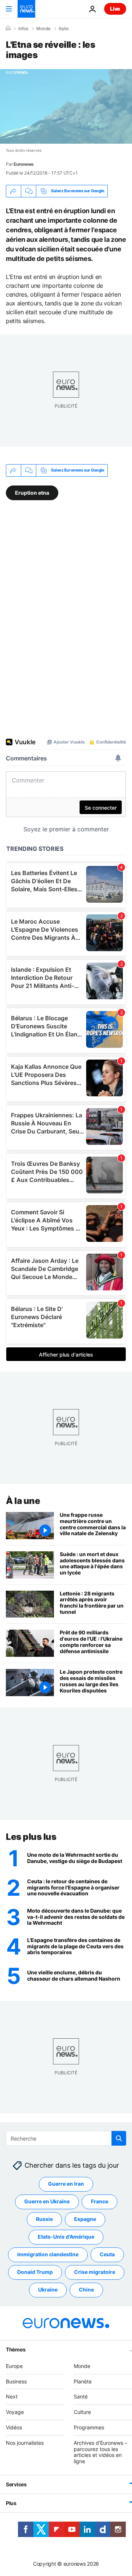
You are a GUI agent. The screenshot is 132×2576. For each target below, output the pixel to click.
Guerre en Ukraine (47, 2202)
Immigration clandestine (48, 2255)
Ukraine (48, 2290)
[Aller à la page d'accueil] (26, 9)
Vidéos (14, 2427)
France (100, 2202)
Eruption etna (32, 492)
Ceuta (107, 2255)
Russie (44, 2219)
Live (115, 9)
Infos (23, 29)
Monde (43, 29)
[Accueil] (8, 28)
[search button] (119, 2138)
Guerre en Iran (66, 2184)
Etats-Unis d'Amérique (66, 2237)
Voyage (15, 2412)
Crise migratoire (95, 2272)
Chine (86, 2290)
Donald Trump (35, 2272)
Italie (64, 29)
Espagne (85, 2219)
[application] (66, 106)
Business (16, 2381)
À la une (23, 1501)
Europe (14, 2366)
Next (12, 2397)
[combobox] (66, 2138)
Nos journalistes (25, 2443)
